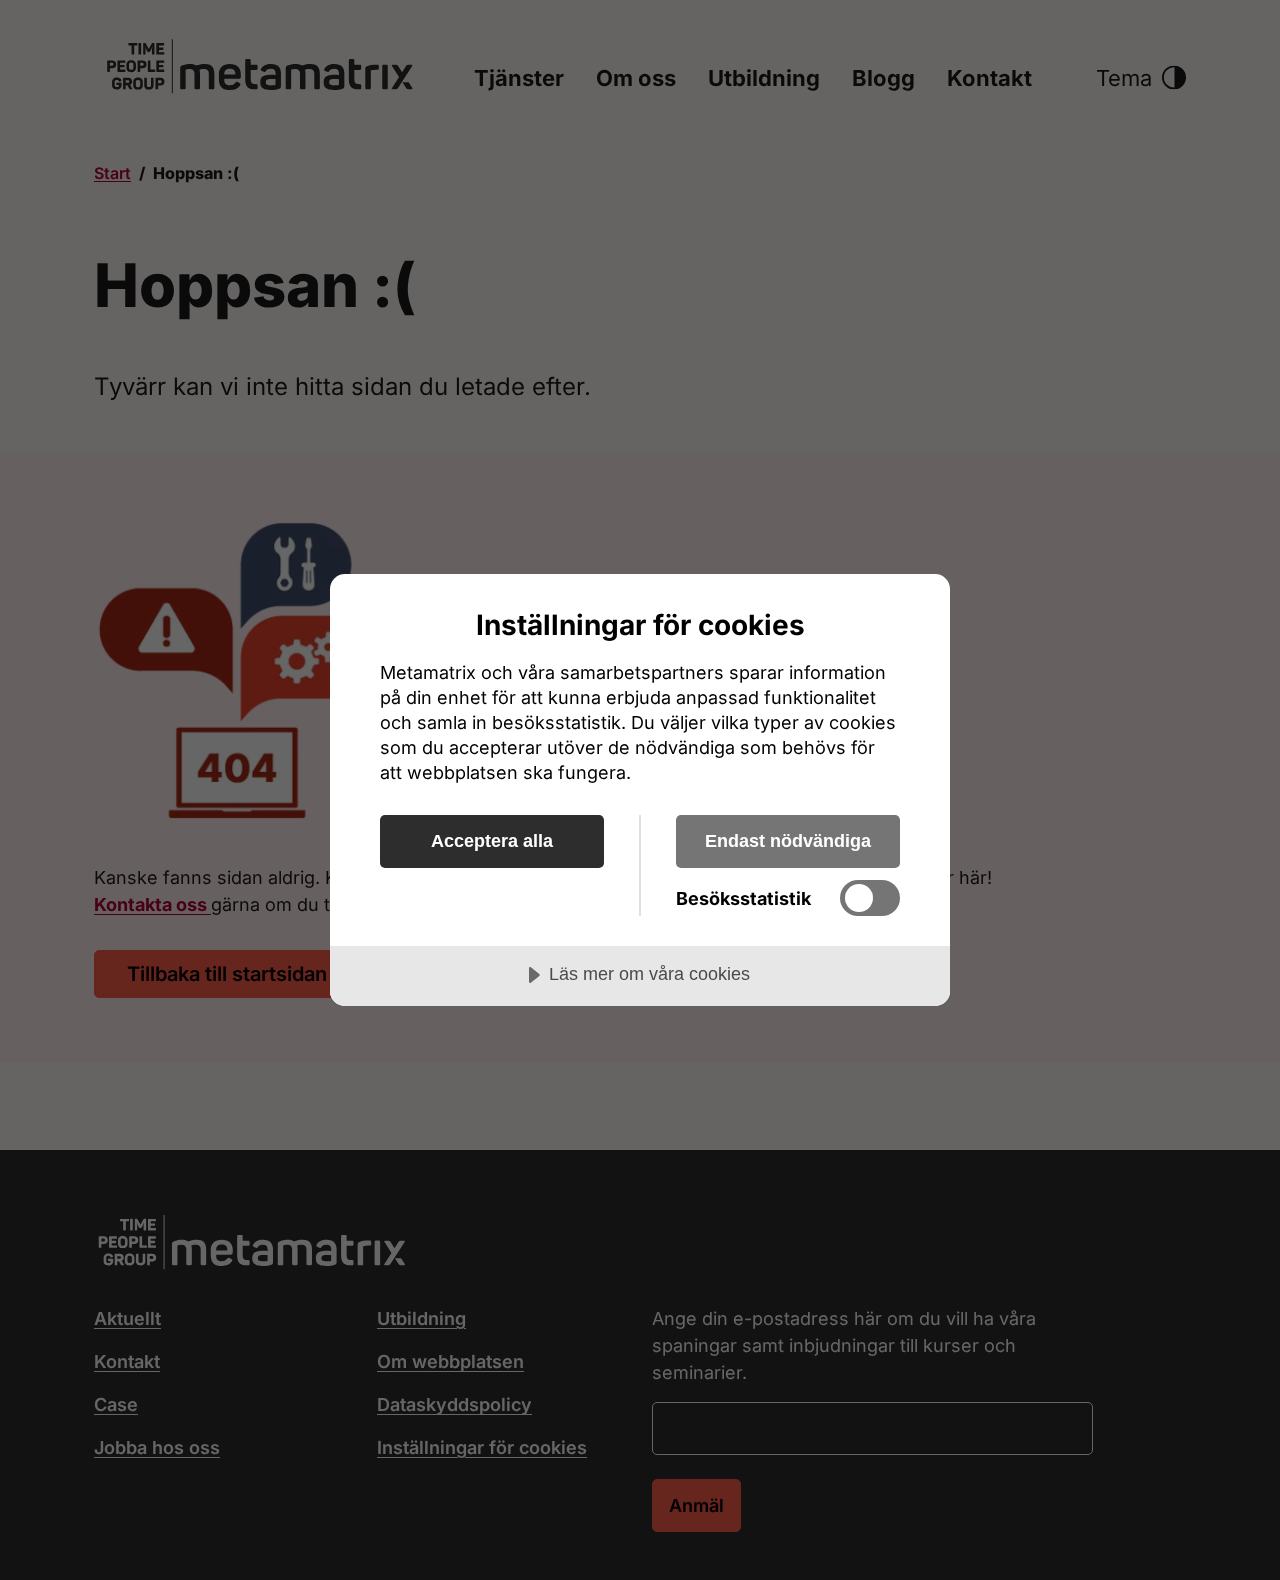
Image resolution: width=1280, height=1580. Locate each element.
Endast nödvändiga (788, 841)
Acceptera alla (492, 841)
